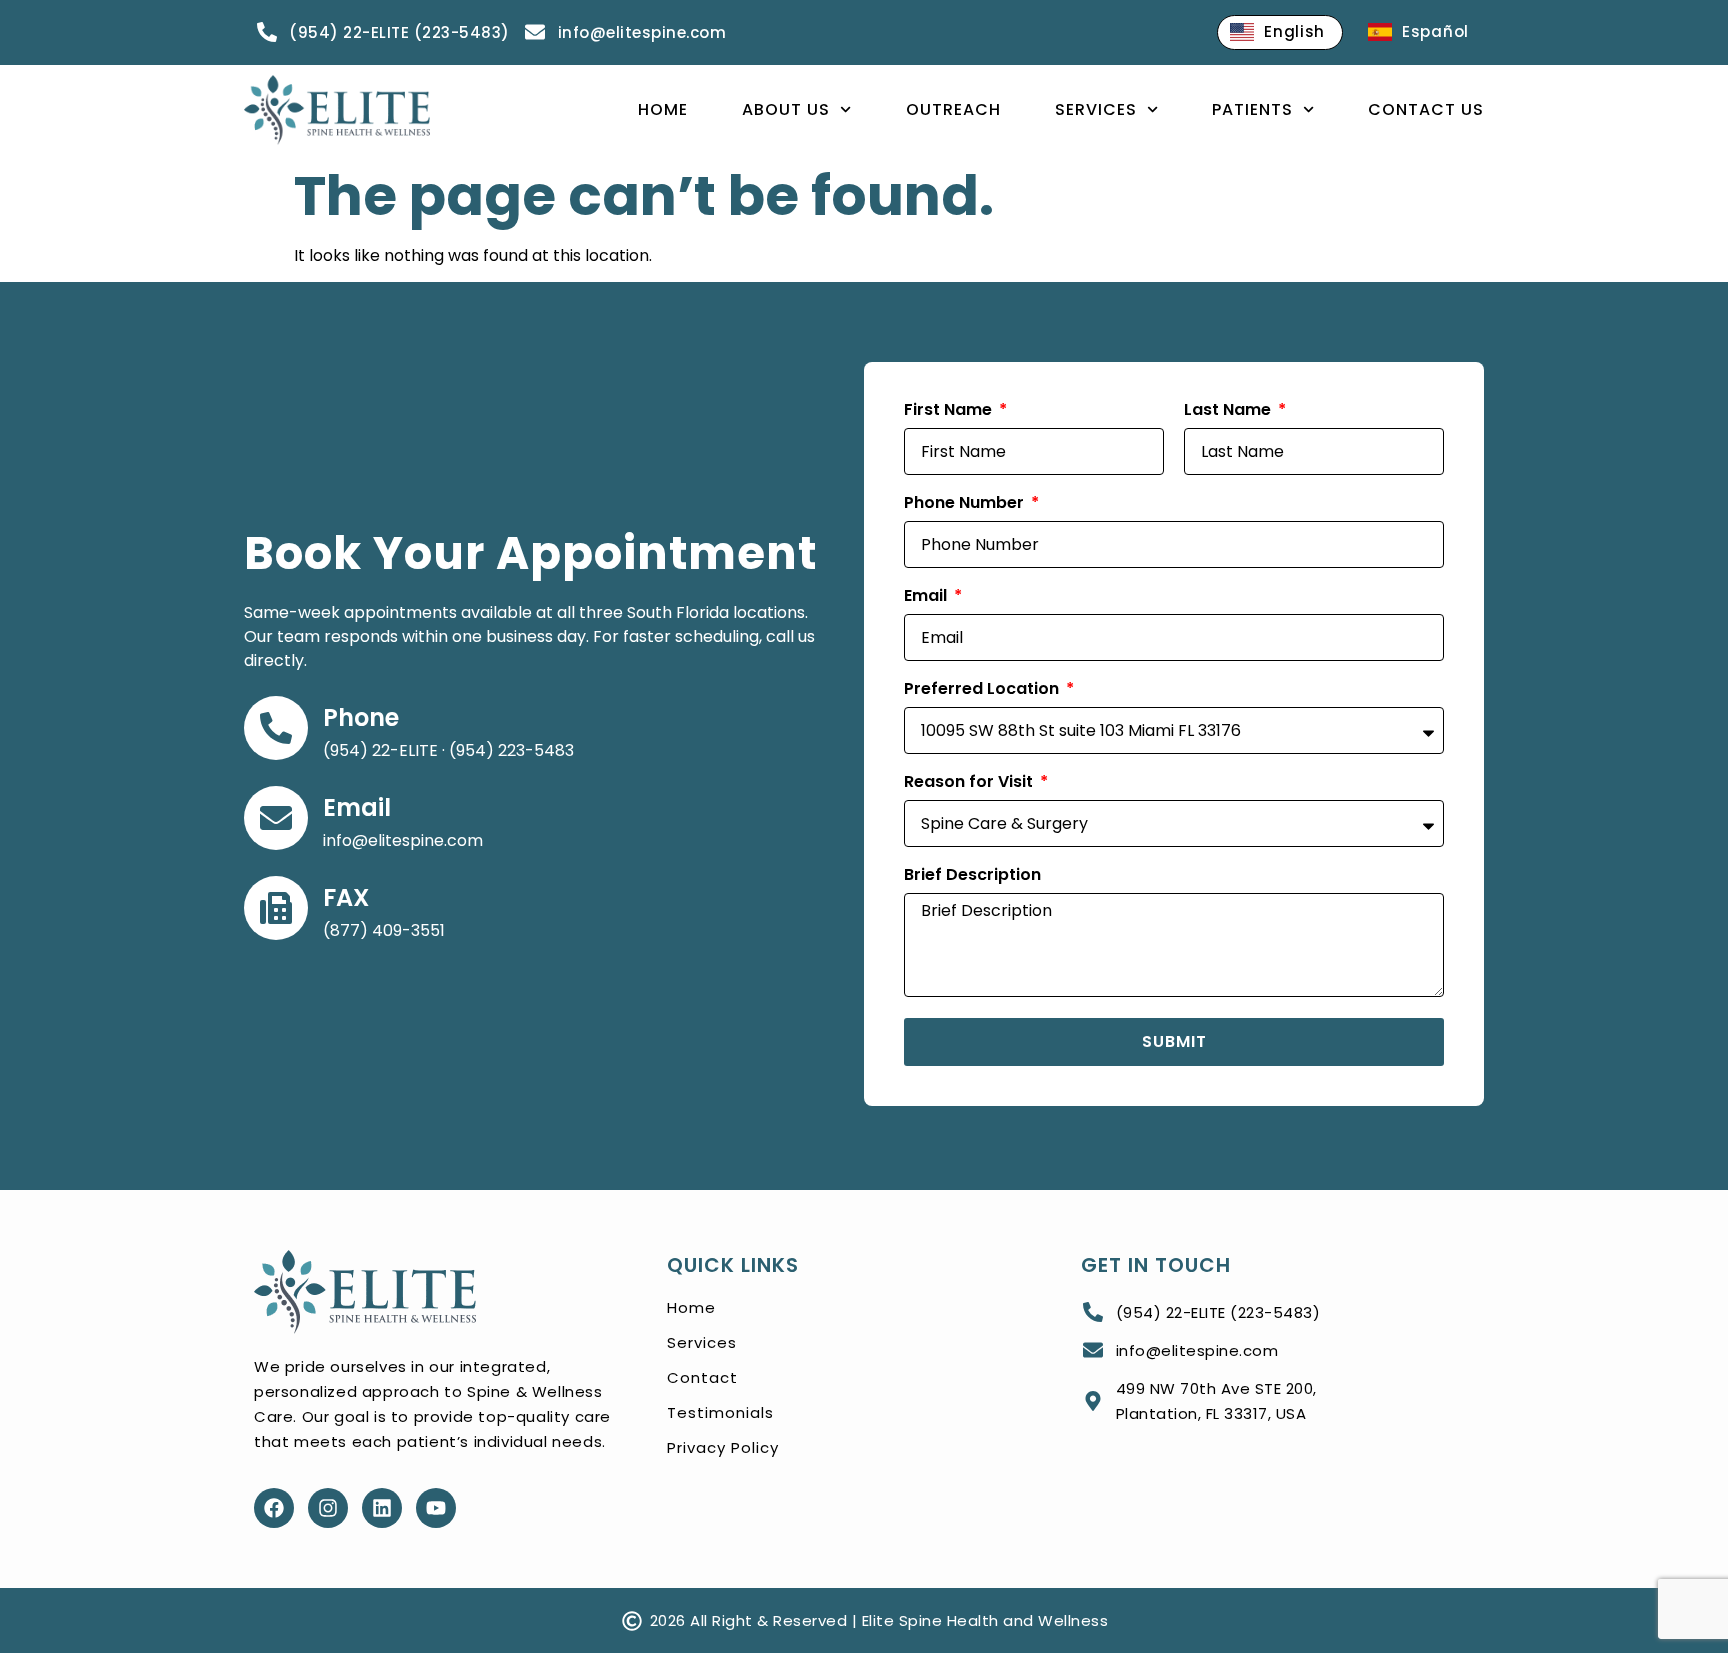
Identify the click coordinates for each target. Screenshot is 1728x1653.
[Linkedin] (382, 1508)
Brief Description (972, 876)
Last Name (1229, 411)
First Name (950, 411)
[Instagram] (328, 1508)
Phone (361, 717)
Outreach (953, 109)
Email (357, 807)
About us (786, 109)
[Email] (276, 818)
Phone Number (966, 504)
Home (663, 109)
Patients (1252, 109)
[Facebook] (274, 1508)
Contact (702, 1377)
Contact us (1426, 109)
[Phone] (276, 728)
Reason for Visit (970, 783)
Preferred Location (983, 690)
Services (1096, 109)
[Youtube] (436, 1508)
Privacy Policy (723, 1447)
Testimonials (720, 1412)
